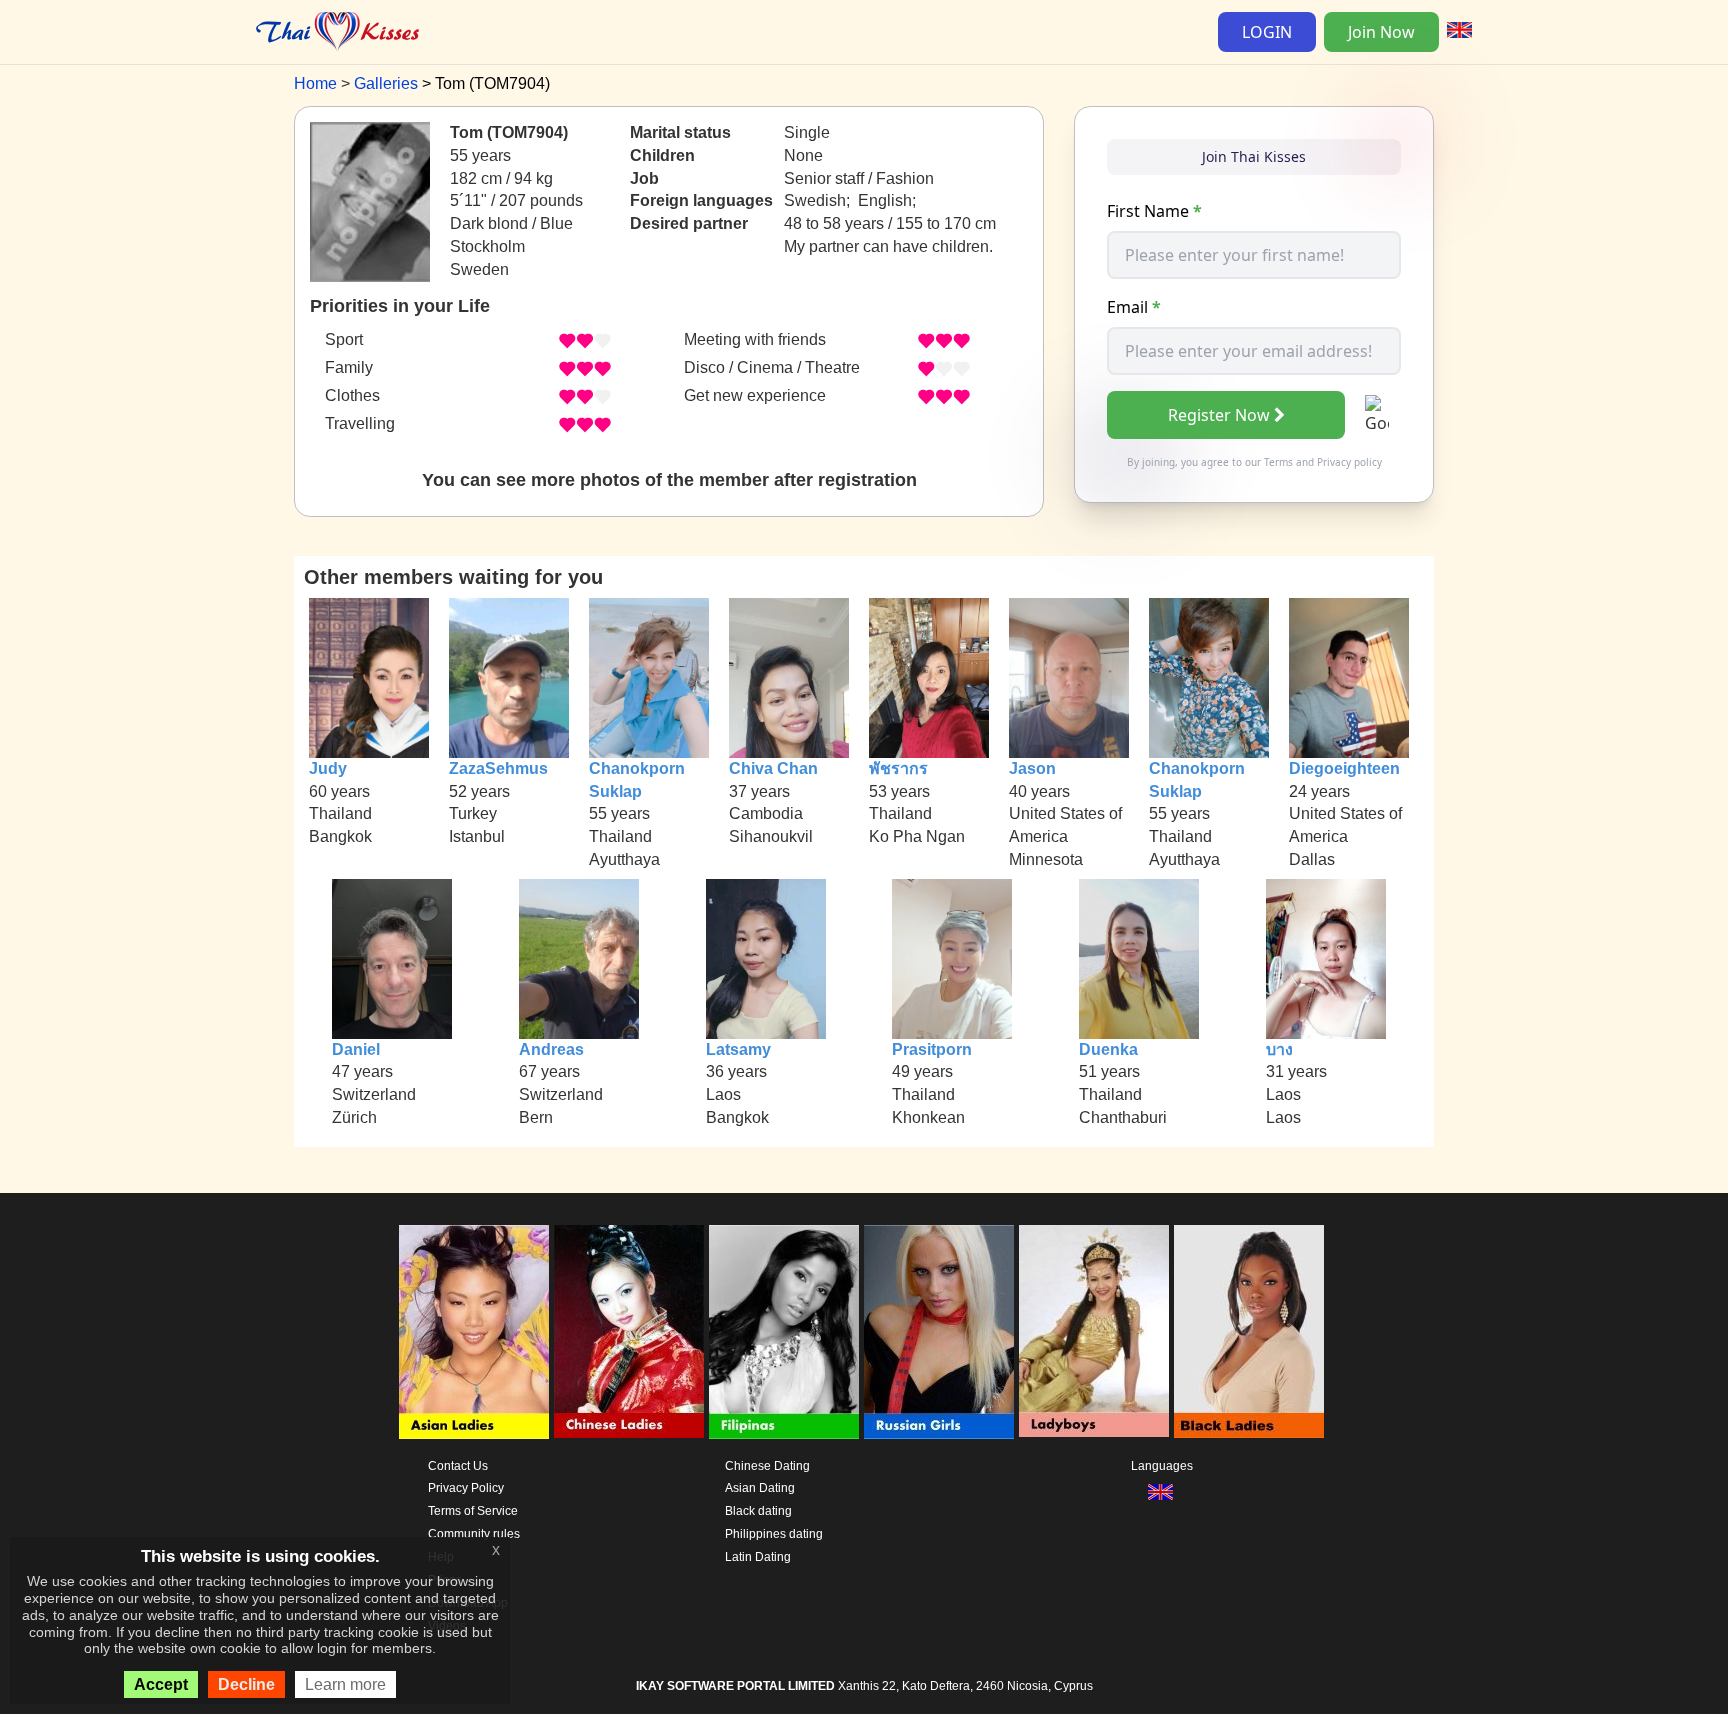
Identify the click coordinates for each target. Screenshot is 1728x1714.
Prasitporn (932, 1049)
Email (1134, 307)
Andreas (551, 1049)
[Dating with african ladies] (1249, 1332)
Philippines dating (774, 1534)
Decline (246, 1684)
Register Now (1219, 415)
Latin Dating (758, 1557)
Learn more (345, 1684)
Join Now (1381, 32)
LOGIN (1267, 32)
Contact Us (458, 1466)
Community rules (474, 1534)
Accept (161, 1684)
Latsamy (738, 1049)
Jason (1032, 768)
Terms (1278, 462)
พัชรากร (898, 768)
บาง (1279, 1049)
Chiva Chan (773, 768)
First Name (1154, 211)
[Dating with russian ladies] (939, 1332)
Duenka (1108, 1049)
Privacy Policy (466, 1488)
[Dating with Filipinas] (784, 1332)
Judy (328, 768)
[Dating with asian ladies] (474, 1332)
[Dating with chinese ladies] (629, 1332)
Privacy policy (1349, 462)
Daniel (356, 1049)
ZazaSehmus (498, 768)
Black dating (758, 1511)
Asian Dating (760, 1488)
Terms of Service (473, 1511)
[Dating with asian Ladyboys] (1094, 1332)
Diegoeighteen (1344, 768)
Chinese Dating (767, 1466)
